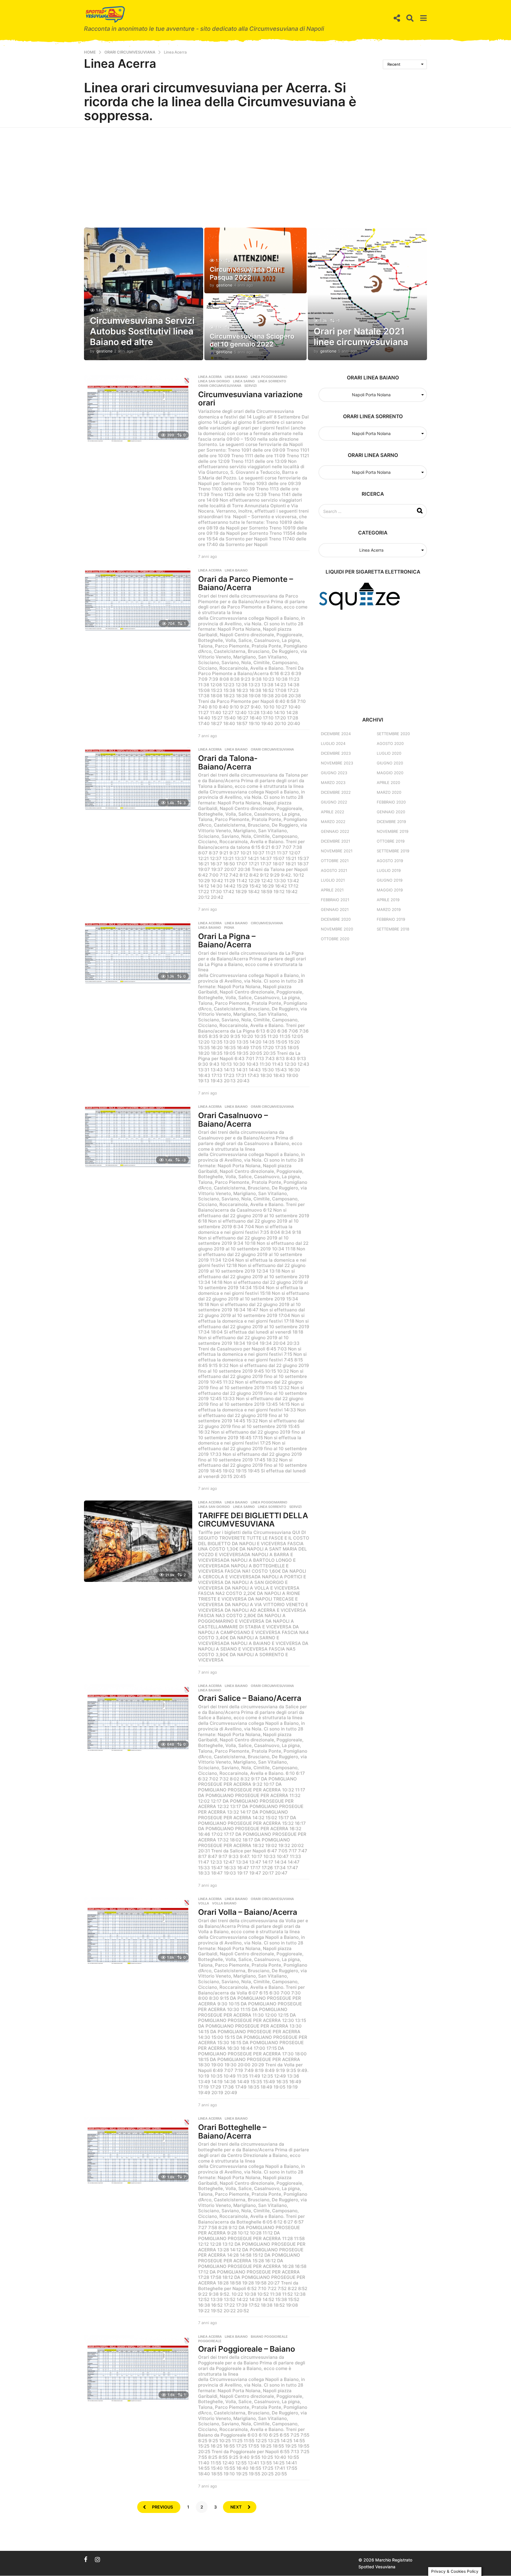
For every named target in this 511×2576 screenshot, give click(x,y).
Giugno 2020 (390, 763)
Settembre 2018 (393, 929)
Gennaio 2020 (391, 812)
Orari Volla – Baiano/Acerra (248, 1912)
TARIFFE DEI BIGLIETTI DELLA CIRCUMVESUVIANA (253, 1520)
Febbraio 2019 (391, 919)
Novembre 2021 (337, 851)
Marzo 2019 (389, 909)
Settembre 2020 (393, 734)
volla (204, 1903)
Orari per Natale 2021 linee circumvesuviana (361, 337)
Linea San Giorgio (214, 381)
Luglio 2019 (389, 870)
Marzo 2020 (389, 792)
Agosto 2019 (390, 861)
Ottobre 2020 (335, 939)
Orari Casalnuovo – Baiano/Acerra (233, 1120)
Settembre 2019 (393, 851)
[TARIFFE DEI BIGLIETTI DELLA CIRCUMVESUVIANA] (138, 1541)
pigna (229, 928)
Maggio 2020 (390, 773)
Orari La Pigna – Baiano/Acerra (227, 941)
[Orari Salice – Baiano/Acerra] (138, 1718)
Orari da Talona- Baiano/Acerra (228, 762)
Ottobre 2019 (391, 841)
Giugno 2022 (334, 802)
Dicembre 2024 (336, 734)
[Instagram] (97, 2559)
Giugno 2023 (334, 773)
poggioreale (210, 2341)
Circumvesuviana (267, 923)
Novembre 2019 (393, 831)
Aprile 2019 (388, 900)
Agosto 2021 (334, 870)
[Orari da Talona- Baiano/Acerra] (138, 779)
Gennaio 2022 (335, 831)
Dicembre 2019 (391, 822)
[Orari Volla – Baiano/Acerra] (138, 1931)
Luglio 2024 (333, 743)
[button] (397, 18)
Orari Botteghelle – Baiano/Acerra (232, 2131)
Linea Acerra (210, 377)
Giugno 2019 (390, 880)
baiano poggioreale (269, 2337)
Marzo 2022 (333, 822)
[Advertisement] (256, 172)
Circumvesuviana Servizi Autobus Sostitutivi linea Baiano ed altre (142, 331)
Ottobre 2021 (335, 861)
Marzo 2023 (333, 783)
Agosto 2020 (390, 743)
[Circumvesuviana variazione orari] (138, 409)
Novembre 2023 (337, 763)
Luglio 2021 (333, 880)
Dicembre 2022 (336, 792)
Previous (162, 2507)
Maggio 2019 (390, 890)
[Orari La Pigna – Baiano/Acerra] (138, 952)
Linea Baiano (236, 377)
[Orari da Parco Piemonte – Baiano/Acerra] (138, 599)
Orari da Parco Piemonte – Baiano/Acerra (246, 583)
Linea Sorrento (272, 381)
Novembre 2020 (337, 929)
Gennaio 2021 (335, 909)
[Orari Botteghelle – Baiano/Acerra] (138, 2150)
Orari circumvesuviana (220, 386)
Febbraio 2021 (335, 900)
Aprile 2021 (332, 890)
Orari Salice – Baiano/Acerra (250, 1698)
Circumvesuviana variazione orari (250, 399)
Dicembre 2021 (335, 841)
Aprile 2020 (388, 783)
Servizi (250, 386)
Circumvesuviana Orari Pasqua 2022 (246, 273)
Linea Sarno (244, 381)
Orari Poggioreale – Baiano (247, 2349)
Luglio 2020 (389, 753)
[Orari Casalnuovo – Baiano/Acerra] (138, 1136)
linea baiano (210, 928)
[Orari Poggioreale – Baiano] (138, 2368)
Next (236, 2507)
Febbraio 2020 (391, 802)
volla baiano (224, 1903)
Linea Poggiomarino (269, 377)
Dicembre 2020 (336, 919)
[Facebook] (86, 2559)
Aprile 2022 (333, 812)
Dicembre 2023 (336, 753)
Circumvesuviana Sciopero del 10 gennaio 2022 (252, 340)
